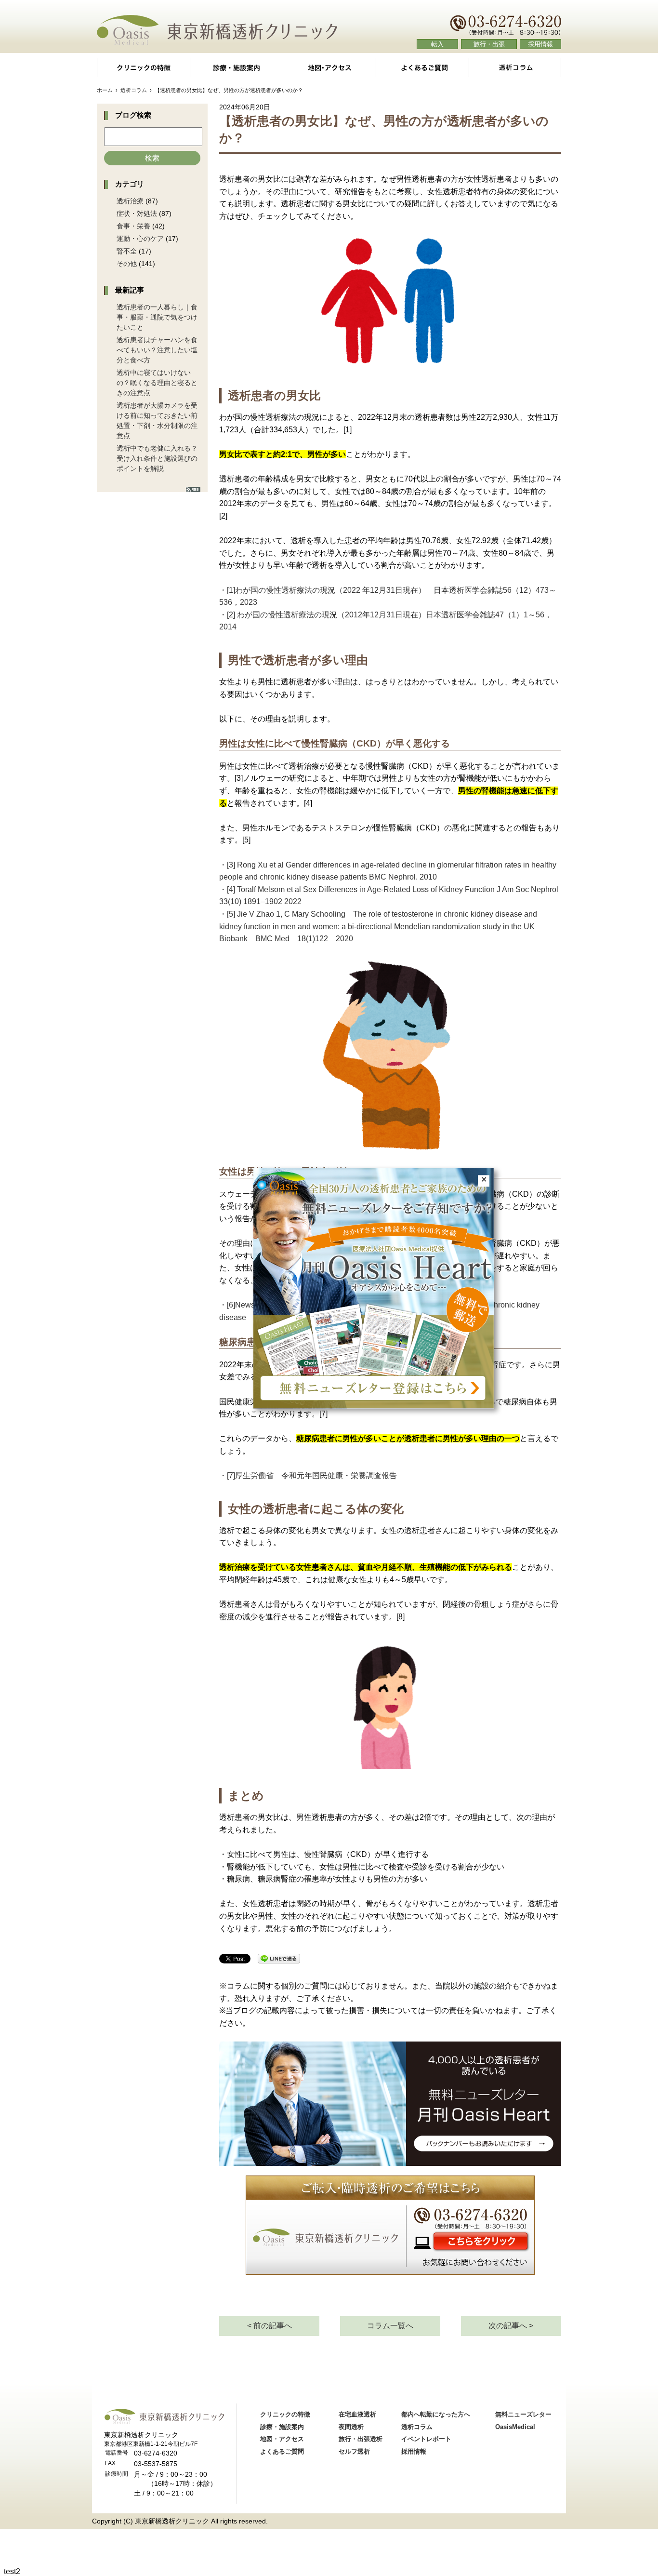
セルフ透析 (354, 2451)
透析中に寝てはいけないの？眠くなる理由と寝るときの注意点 (157, 383)
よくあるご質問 (422, 67)
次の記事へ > (511, 2326)
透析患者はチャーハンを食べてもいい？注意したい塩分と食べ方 (157, 350)
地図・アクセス (329, 67)
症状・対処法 (137, 214)
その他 (127, 264)
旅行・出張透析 (361, 2439)
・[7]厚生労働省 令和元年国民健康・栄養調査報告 (308, 1475)
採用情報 (540, 44)
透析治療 (130, 201)
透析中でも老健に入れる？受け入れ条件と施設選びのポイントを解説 (157, 458)
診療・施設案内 (236, 67)
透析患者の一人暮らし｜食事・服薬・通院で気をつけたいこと (157, 317)
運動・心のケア (140, 239)
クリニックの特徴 (143, 67)
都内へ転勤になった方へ (436, 2414)
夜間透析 (351, 2427)
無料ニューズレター (523, 2414)
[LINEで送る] (279, 1959)
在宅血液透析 (357, 2414)
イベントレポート (426, 2439)
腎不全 (127, 251)
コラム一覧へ (390, 2326)
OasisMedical (515, 2427)
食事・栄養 (133, 226)
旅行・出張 (489, 44)
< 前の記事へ (270, 2326)
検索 (152, 158)
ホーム (105, 90)
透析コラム (515, 67)
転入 (437, 44)
